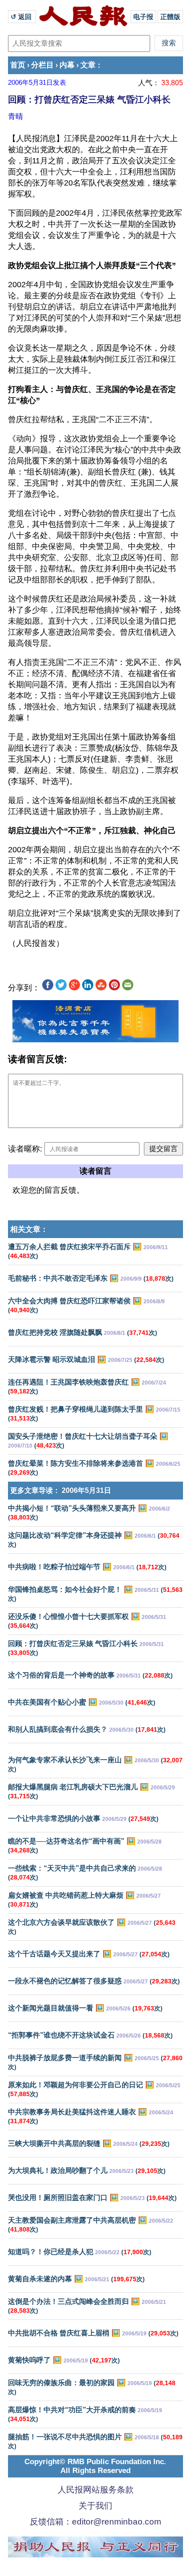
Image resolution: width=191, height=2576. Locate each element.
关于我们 (95, 2506)
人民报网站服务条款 (96, 2490)
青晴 (16, 116)
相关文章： (29, 1229)
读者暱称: (25, 1149)
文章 (88, 65)
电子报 (143, 17)
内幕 (67, 65)
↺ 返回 (22, 17)
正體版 (170, 17)
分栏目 (42, 65)
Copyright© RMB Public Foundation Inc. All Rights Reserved (95, 2466)
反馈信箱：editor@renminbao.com (95, 2522)
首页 (18, 65)
